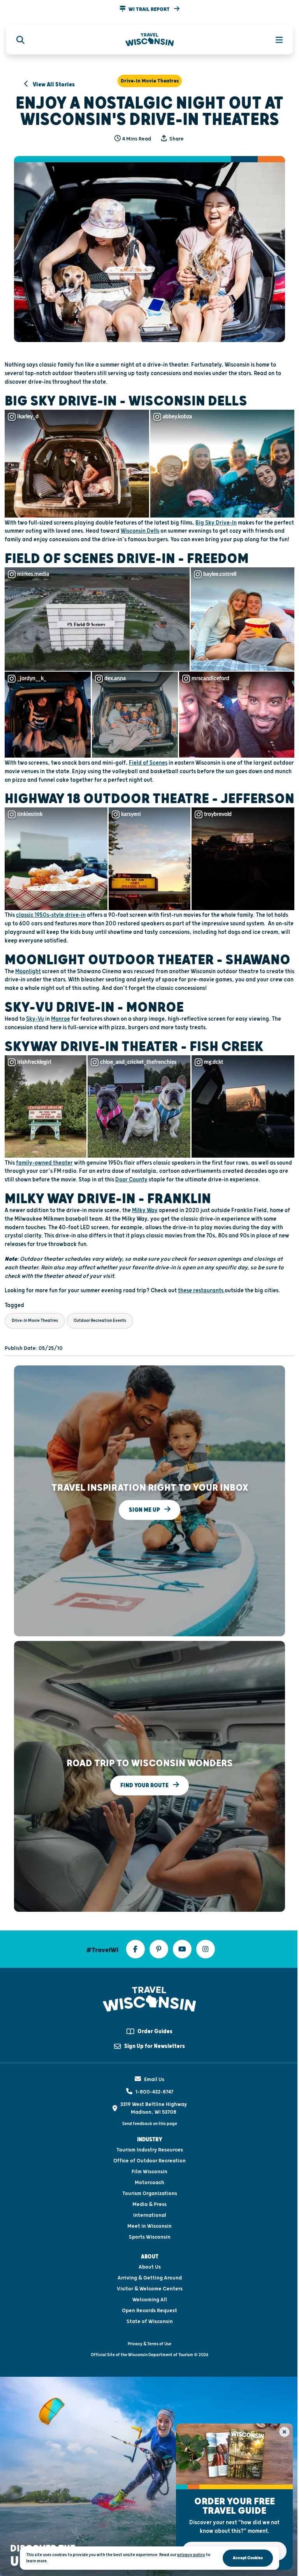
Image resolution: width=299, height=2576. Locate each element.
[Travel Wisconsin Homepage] (150, 40)
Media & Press (149, 2204)
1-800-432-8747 (154, 2092)
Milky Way (145, 1210)
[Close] (284, 2432)
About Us (150, 2267)
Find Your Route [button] (145, 1785)
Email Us (154, 2079)
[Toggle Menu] (275, 40)
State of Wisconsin (150, 2322)
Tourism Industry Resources (150, 2150)
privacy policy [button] (191, 2555)
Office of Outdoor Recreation (149, 2161)
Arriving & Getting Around (150, 2278)
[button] (149, 9)
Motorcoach (149, 2183)
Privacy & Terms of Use (149, 2344)
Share (176, 139)
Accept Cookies (248, 2558)
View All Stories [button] (53, 85)
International (150, 2215)
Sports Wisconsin (150, 2237)
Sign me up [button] (145, 1510)
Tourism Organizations (150, 2193)
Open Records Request (149, 2311)
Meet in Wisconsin (149, 2226)
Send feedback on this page (150, 2124)
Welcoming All (150, 2300)
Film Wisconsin (149, 2172)
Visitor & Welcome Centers (150, 2289)
